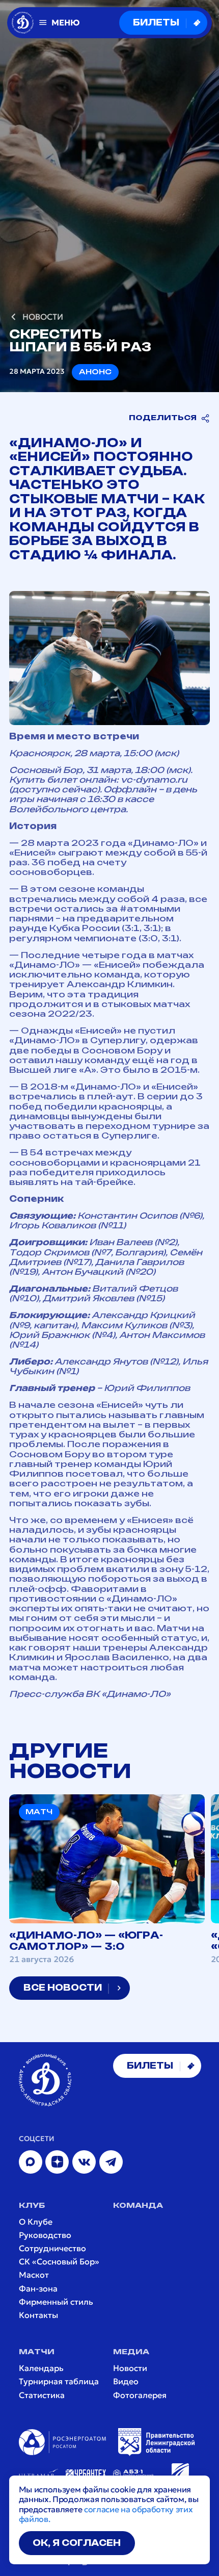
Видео (126, 2381)
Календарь (41, 2368)
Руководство (45, 2235)
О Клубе (36, 2222)
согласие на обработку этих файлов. (106, 2514)
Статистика (42, 2395)
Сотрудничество (52, 2248)
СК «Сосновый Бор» (59, 2262)
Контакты (38, 2315)
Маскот (34, 2275)
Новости (130, 2368)
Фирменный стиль (56, 2302)
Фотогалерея (140, 2395)
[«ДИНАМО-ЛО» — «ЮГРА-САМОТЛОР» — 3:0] (107, 1879)
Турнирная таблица (59, 2381)
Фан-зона (38, 2289)
